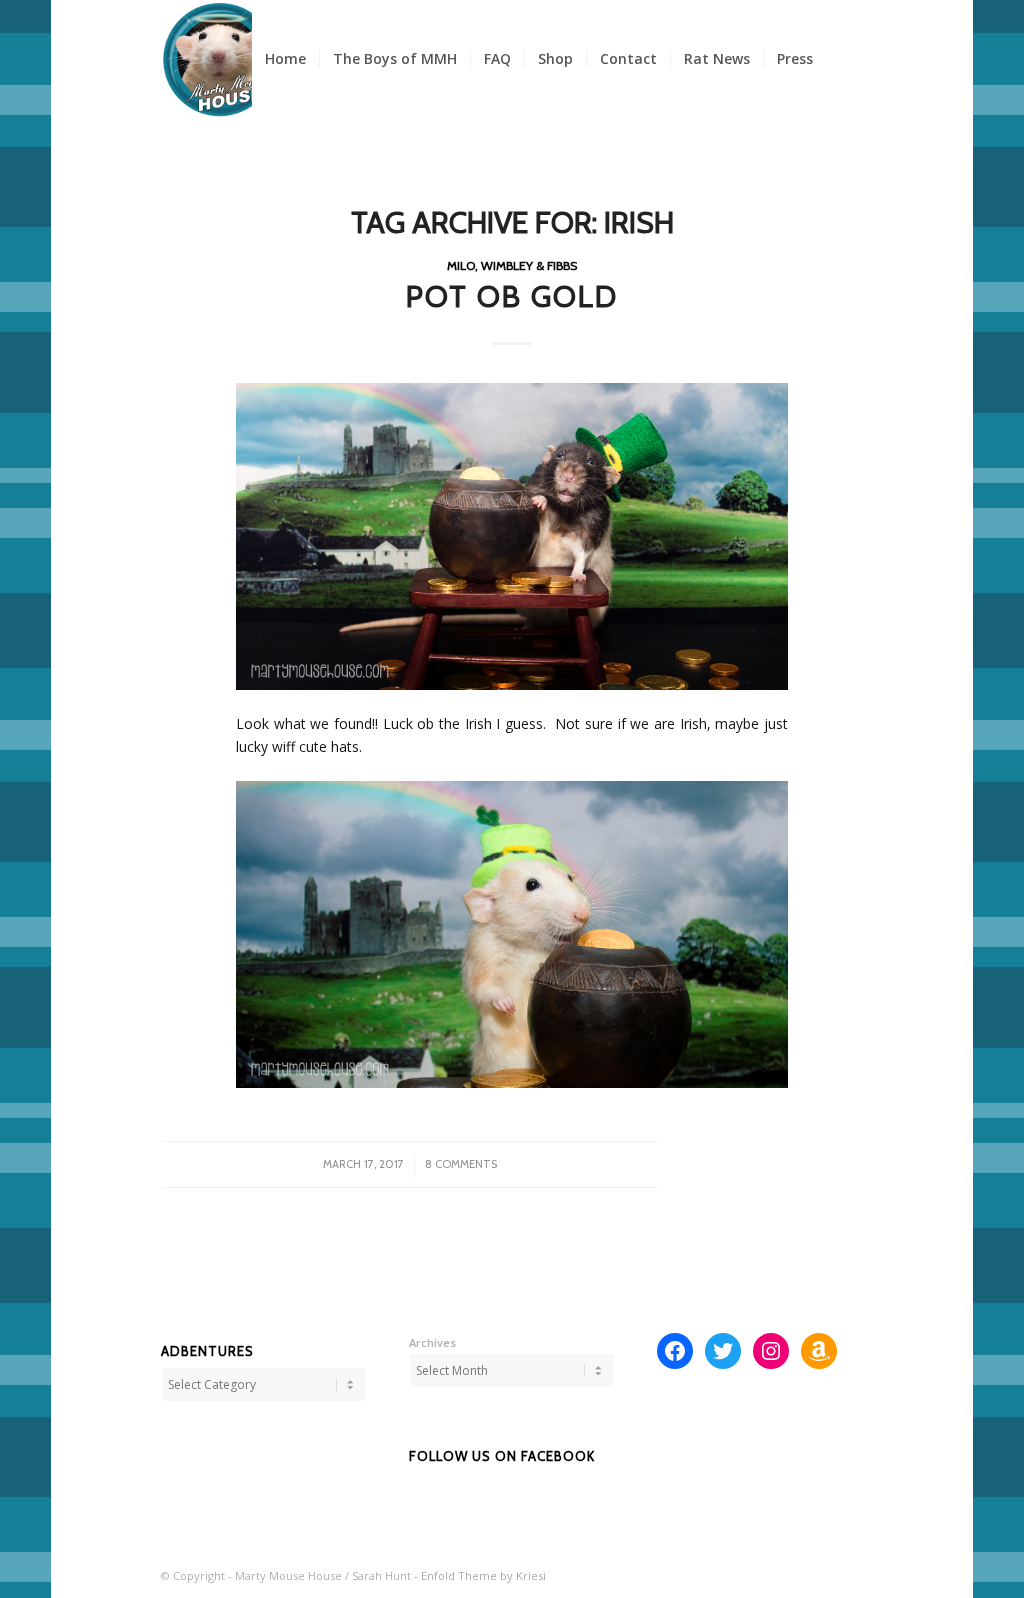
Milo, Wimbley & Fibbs (512, 265)
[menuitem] (285, 59)
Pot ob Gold (512, 296)
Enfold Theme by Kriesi (483, 1575)
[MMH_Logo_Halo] (220, 59)
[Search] (844, 59)
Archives (432, 1342)
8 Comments (461, 1164)
